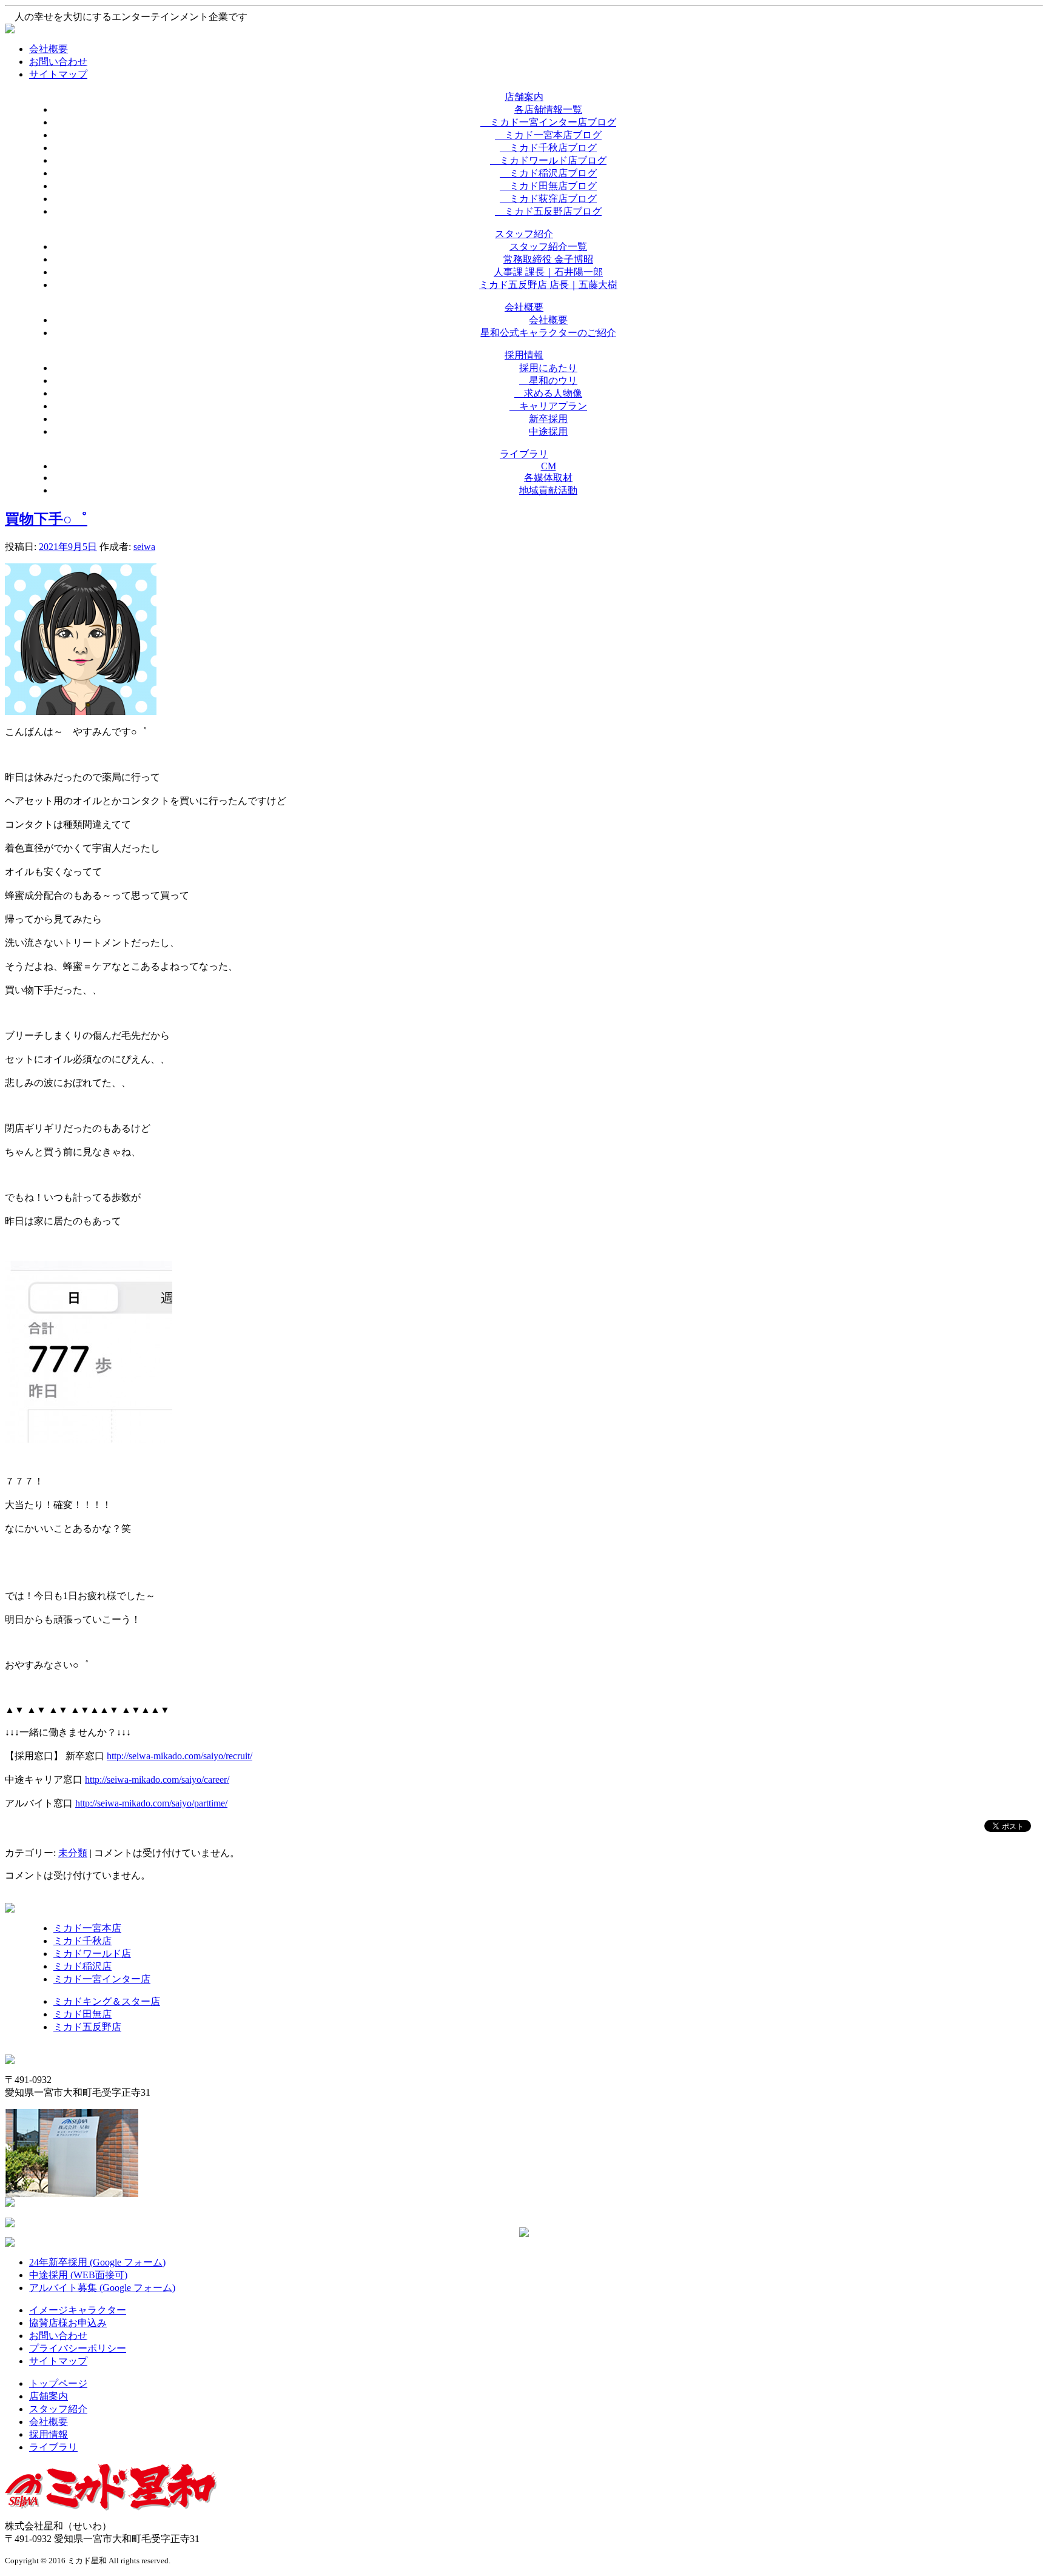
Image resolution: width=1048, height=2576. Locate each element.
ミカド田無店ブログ (548, 186)
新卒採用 (548, 419)
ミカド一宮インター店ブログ (548, 122)
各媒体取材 (548, 478)
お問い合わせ (58, 62)
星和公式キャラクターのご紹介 (548, 333)
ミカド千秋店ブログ (548, 148)
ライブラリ (53, 2447)
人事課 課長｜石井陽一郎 (548, 272)
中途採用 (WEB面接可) (78, 2275)
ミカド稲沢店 (82, 1966)
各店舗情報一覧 (548, 109)
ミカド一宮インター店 (102, 1979)
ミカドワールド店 (92, 1954)
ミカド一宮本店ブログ (548, 135)
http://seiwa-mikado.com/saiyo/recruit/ (180, 1756)
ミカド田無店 (82, 2014)
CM (549, 466)
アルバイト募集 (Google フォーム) (102, 2288)
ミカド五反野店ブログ (548, 211)
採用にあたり (548, 368)
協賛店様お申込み (68, 2323)
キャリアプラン (548, 406)
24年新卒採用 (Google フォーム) (97, 2262)
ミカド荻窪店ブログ (548, 199)
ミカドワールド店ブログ (548, 160)
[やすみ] (81, 712)
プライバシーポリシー (78, 2348)
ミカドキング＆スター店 (107, 2001)
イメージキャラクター (78, 2310)
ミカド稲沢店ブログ (548, 173)
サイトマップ (58, 74)
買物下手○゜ (46, 519)
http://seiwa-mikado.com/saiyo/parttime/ (151, 1803)
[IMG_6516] (89, 1439)
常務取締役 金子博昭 (548, 259)
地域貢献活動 (548, 490)
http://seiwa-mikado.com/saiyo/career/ (157, 1779)
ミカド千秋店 (82, 1941)
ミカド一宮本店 (87, 1928)
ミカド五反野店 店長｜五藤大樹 (548, 285)
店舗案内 (49, 2396)
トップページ (58, 2383)
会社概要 (49, 49)
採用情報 (49, 2434)
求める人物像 (548, 393)
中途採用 (548, 431)
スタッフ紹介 (58, 2409)
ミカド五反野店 (87, 2027)
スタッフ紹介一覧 (548, 247)
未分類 (73, 1853)
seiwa (144, 547)
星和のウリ (548, 381)
